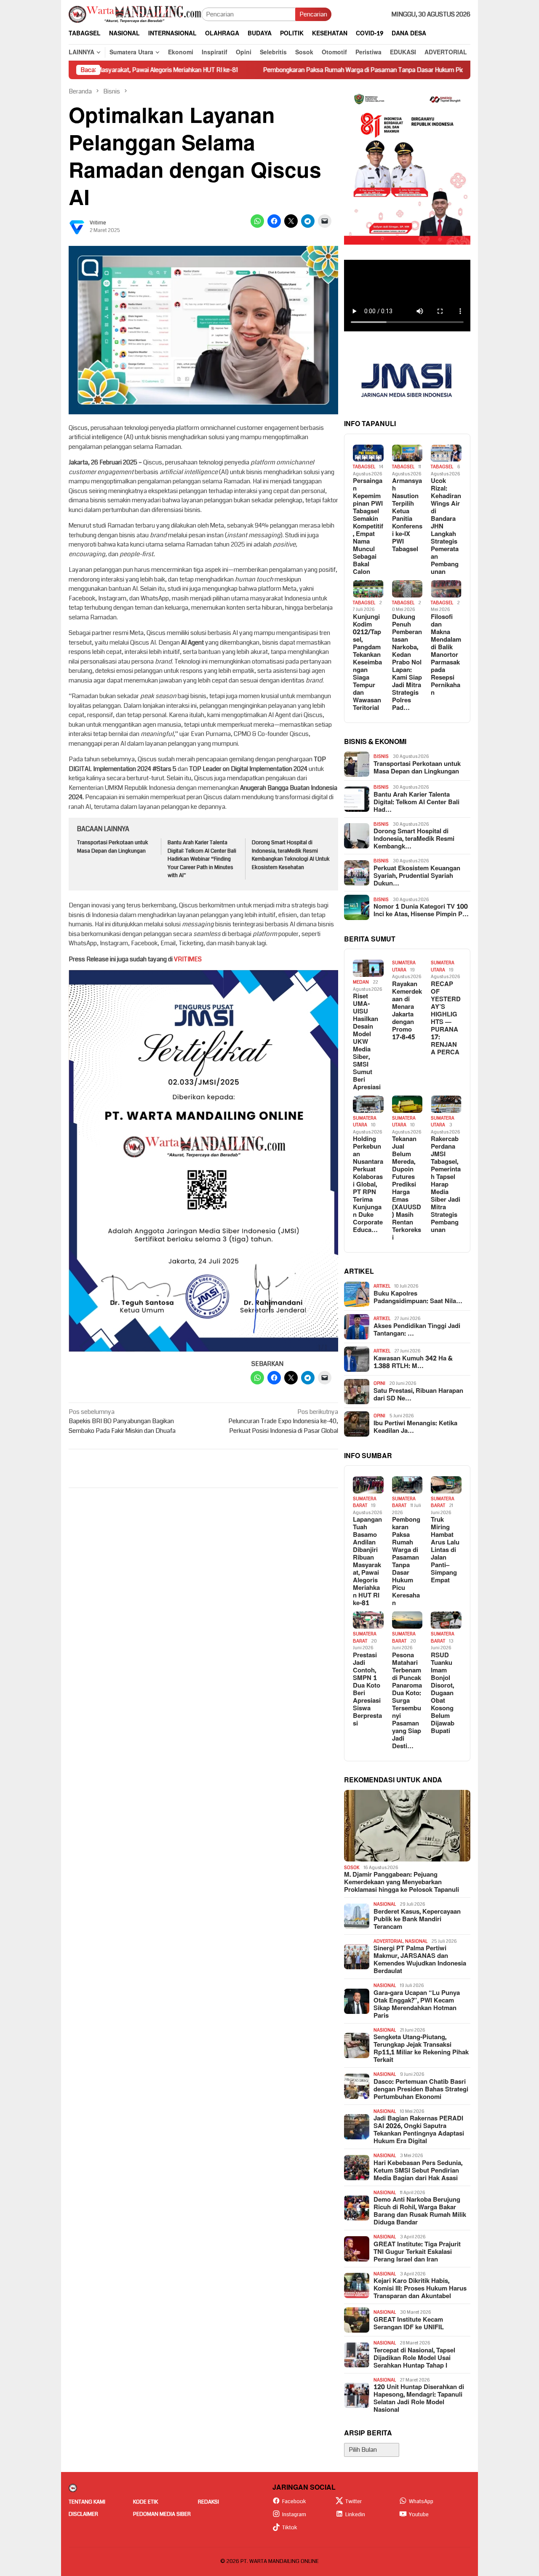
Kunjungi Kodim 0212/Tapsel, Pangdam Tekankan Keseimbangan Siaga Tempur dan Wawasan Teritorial (367, 663)
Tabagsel (364, 467)
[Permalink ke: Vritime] (77, 227)
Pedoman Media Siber (162, 2514)
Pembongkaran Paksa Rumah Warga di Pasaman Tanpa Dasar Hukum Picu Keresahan (329, 70)
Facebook (294, 2501)
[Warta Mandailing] (135, 14)
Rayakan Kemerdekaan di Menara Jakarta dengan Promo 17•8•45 (407, 1011)
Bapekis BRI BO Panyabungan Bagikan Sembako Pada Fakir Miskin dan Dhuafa (122, 1421)
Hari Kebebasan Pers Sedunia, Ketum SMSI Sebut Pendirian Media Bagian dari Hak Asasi (418, 2171)
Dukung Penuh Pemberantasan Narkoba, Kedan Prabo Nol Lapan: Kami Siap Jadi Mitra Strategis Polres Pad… (407, 663)
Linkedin (355, 2515)
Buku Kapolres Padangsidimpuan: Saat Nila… (418, 1298)
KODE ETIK (145, 2502)
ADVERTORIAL (388, 1941)
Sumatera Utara (404, 966)
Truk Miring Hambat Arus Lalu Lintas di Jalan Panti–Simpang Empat (445, 1550)
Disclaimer (83, 2514)
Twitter (354, 2501)
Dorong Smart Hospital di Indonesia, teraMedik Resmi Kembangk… (414, 839)
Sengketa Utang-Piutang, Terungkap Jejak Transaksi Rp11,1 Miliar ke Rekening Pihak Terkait (421, 2049)
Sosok (352, 1868)
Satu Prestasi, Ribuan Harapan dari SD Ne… (418, 1395)
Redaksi (208, 2502)
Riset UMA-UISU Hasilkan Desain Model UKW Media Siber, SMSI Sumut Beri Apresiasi (367, 1042)
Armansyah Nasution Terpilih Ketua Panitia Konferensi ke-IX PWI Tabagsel (407, 515)
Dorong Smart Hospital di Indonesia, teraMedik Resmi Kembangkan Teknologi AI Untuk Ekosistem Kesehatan (291, 855)
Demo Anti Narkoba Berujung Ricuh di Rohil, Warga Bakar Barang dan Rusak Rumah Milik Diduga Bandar (420, 2211)
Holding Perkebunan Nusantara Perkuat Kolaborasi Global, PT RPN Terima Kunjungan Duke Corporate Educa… (368, 1185)
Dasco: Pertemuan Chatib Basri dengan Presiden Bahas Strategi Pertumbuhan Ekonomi (421, 2090)
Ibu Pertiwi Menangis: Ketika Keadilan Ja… (415, 1427)
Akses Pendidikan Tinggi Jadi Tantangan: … (417, 1330)
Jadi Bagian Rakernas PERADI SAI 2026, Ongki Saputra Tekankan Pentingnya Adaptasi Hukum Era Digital (419, 2130)
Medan (361, 982)
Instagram (294, 2515)
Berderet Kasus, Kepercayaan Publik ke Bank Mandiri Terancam (417, 1920)
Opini (379, 1383)
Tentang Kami (87, 2502)
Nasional (385, 1904)
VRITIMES (188, 959)
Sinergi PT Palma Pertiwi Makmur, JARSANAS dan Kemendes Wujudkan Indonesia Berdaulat (420, 1960)
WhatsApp (421, 2501)
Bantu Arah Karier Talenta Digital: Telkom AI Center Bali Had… (416, 803)
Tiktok (290, 2528)
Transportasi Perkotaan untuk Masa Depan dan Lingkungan (113, 847)
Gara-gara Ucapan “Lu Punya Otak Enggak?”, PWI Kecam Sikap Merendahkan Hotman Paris (417, 2005)
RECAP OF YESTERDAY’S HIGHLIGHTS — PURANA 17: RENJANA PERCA (446, 1019)
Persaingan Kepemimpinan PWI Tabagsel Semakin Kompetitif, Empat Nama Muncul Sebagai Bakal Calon (368, 527)
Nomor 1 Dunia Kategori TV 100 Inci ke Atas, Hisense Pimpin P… (421, 911)
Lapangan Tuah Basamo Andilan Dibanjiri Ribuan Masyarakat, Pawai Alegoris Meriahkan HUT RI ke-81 (367, 1562)
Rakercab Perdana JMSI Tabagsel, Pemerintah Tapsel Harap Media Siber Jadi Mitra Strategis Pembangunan (446, 1185)
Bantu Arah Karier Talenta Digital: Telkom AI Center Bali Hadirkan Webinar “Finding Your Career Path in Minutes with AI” (202, 859)
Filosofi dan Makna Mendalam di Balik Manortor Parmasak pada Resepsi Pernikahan (446, 655)
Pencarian (313, 14)
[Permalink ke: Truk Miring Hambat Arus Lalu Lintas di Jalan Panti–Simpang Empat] (446, 1485)
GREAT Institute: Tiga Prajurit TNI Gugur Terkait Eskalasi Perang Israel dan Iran (417, 2252)
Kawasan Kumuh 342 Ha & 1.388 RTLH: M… (413, 1363)
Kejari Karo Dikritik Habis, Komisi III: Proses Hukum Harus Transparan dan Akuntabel (420, 2289)
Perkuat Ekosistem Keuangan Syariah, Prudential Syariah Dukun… (417, 876)
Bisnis (381, 756)
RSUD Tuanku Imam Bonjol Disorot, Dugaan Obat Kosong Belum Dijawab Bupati (443, 1693)
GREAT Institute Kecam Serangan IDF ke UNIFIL (409, 2324)
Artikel (382, 1286)
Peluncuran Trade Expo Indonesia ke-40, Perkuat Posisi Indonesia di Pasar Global (283, 1421)
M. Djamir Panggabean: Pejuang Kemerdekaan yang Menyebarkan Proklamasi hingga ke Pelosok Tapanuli (402, 1883)
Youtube (419, 2515)
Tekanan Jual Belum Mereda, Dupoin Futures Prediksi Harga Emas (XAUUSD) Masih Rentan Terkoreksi (407, 1189)
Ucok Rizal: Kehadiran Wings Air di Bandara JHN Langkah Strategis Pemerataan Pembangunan (446, 527)
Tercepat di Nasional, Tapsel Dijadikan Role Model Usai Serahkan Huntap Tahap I (414, 2358)
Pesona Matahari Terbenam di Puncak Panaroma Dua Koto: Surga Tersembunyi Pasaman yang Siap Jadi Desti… (407, 1701)
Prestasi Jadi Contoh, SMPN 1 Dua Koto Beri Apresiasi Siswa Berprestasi (367, 1690)
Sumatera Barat (365, 1502)
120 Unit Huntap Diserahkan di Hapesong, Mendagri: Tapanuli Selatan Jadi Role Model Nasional (419, 2399)
